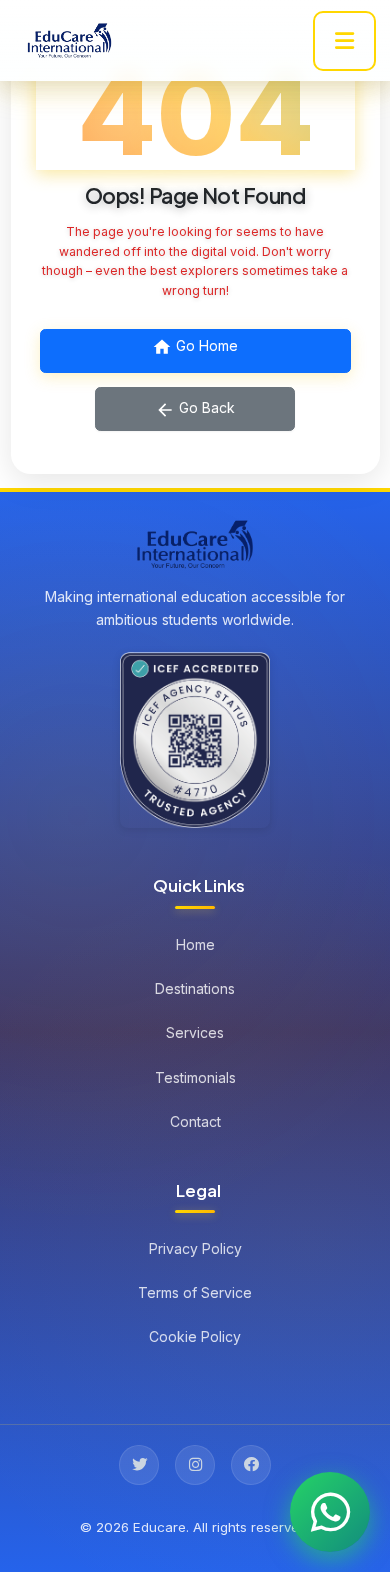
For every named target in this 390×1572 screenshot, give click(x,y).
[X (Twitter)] (139, 1465)
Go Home (205, 345)
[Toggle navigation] (344, 41)
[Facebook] (251, 1465)
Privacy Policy (195, 1248)
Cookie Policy (195, 1336)
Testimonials (195, 1077)
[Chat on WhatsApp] (330, 1512)
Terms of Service (195, 1292)
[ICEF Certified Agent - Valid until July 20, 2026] (195, 740)
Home (195, 944)
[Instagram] (195, 1465)
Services (195, 1032)
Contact (195, 1121)
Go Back (205, 407)
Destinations (195, 988)
